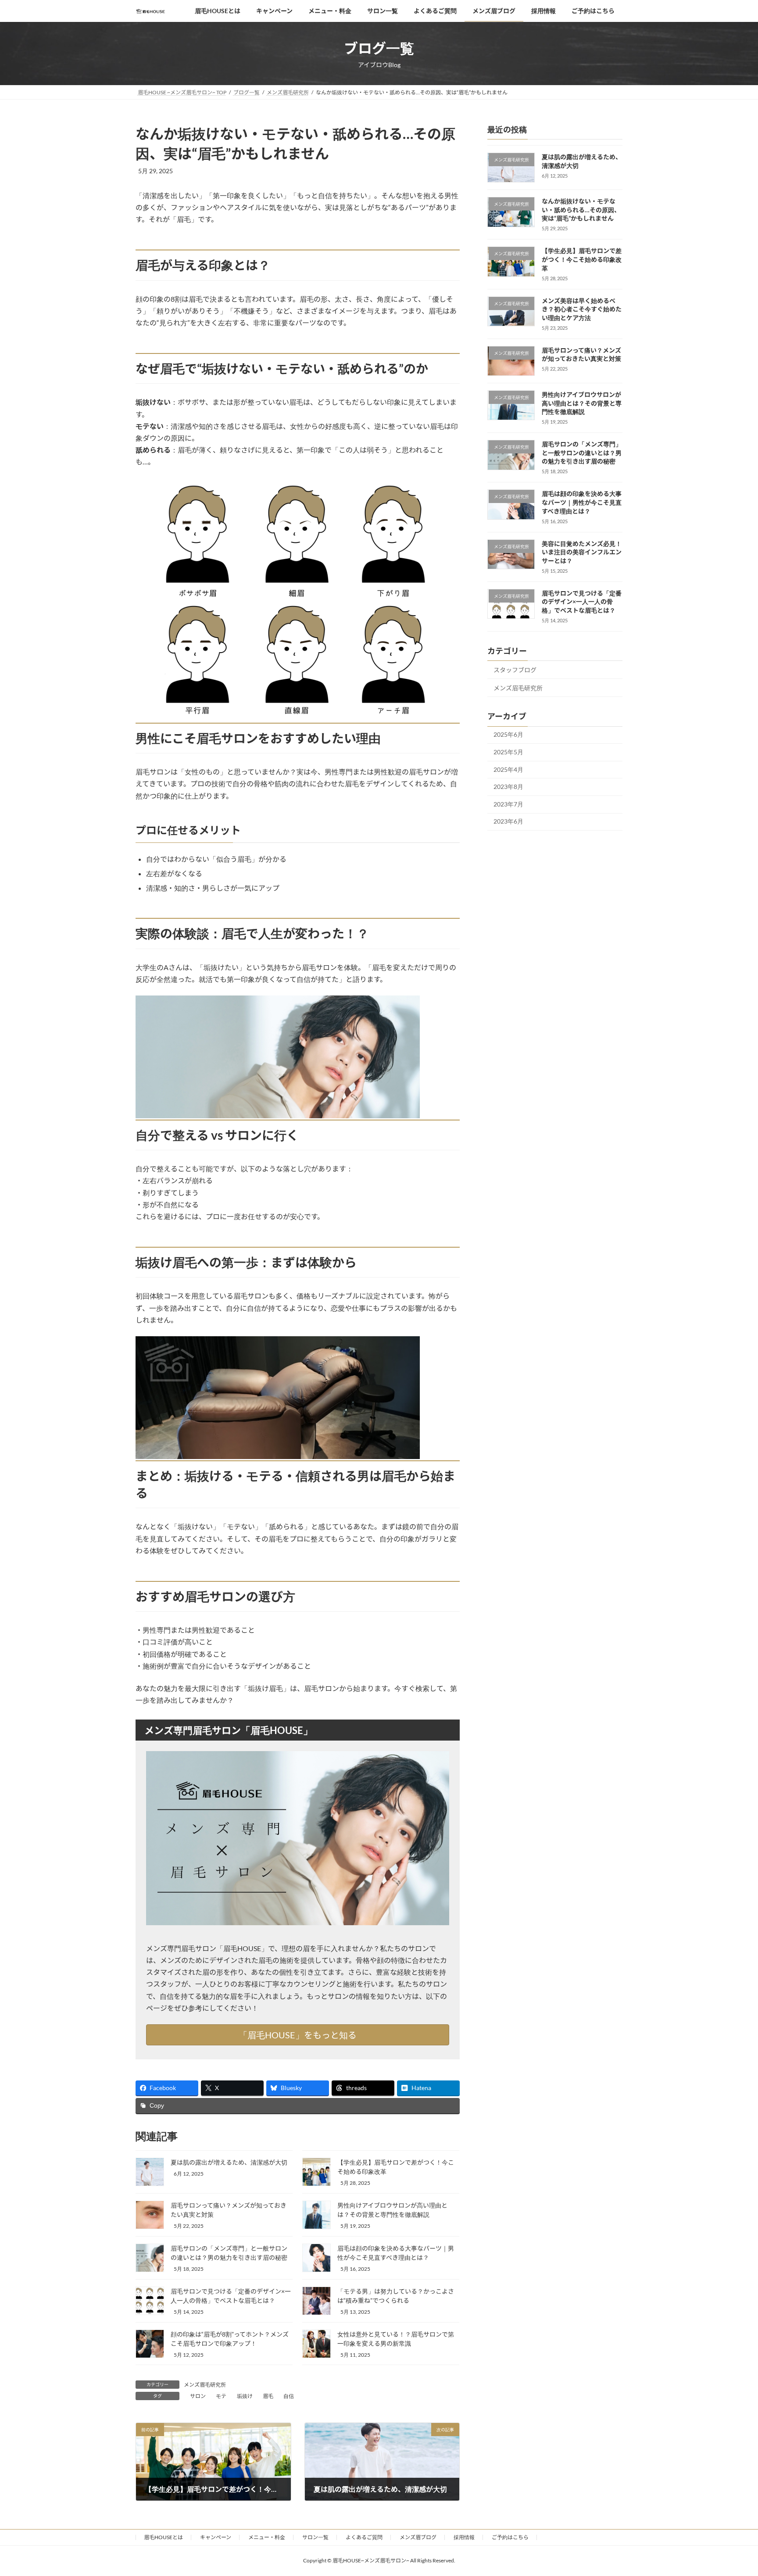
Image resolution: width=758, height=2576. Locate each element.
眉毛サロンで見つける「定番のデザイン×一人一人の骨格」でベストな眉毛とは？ (582, 602)
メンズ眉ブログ (418, 2537)
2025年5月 (508, 752)
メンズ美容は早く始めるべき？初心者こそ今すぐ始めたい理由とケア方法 (582, 309)
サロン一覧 (315, 2537)
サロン (198, 2396)
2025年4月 (508, 769)
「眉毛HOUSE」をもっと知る (298, 2035)
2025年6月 (508, 735)
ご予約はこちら (510, 2537)
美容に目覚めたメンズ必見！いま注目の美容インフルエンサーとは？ (582, 552)
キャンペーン (216, 2537)
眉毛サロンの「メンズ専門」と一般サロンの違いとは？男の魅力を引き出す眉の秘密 (582, 453)
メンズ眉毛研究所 (205, 2385)
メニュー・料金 (267, 2537)
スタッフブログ (515, 670)
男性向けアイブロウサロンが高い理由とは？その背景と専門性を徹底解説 (582, 403)
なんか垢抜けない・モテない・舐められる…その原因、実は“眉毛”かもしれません (581, 210)
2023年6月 (508, 821)
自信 (289, 2396)
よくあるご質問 (364, 2537)
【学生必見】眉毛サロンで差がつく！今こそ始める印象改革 (582, 260)
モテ (221, 2396)
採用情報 (464, 2537)
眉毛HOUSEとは (163, 2537)
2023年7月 (508, 804)
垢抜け (245, 2396)
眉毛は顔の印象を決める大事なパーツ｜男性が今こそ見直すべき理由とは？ (582, 503)
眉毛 (268, 2396)
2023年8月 (508, 787)
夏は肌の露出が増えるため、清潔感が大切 (229, 2162)
